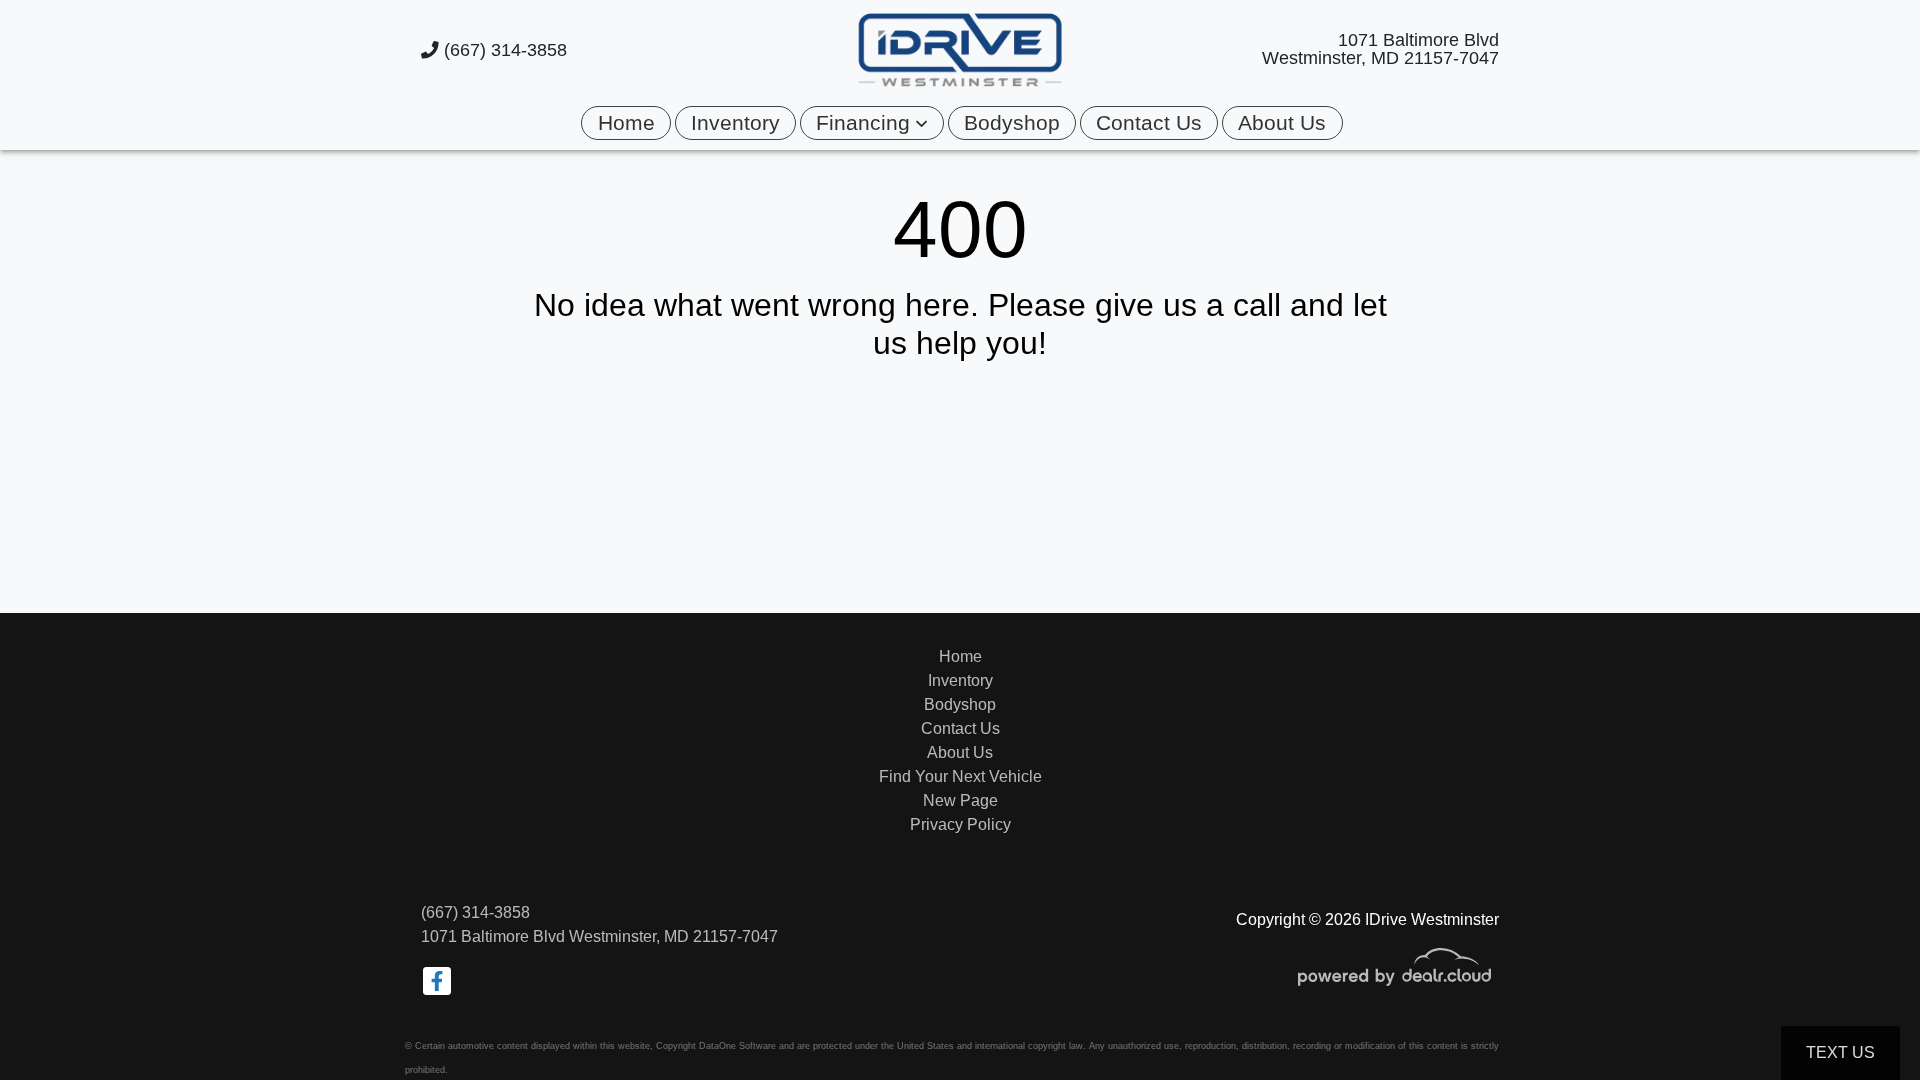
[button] (871, 122)
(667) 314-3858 (503, 50)
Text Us (1840, 1052)
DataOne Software (737, 1046)
